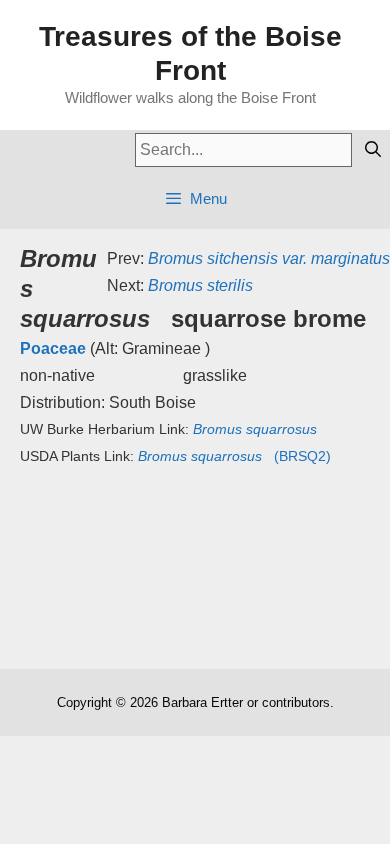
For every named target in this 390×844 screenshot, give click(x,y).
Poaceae (53, 348)
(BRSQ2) (234, 456)
